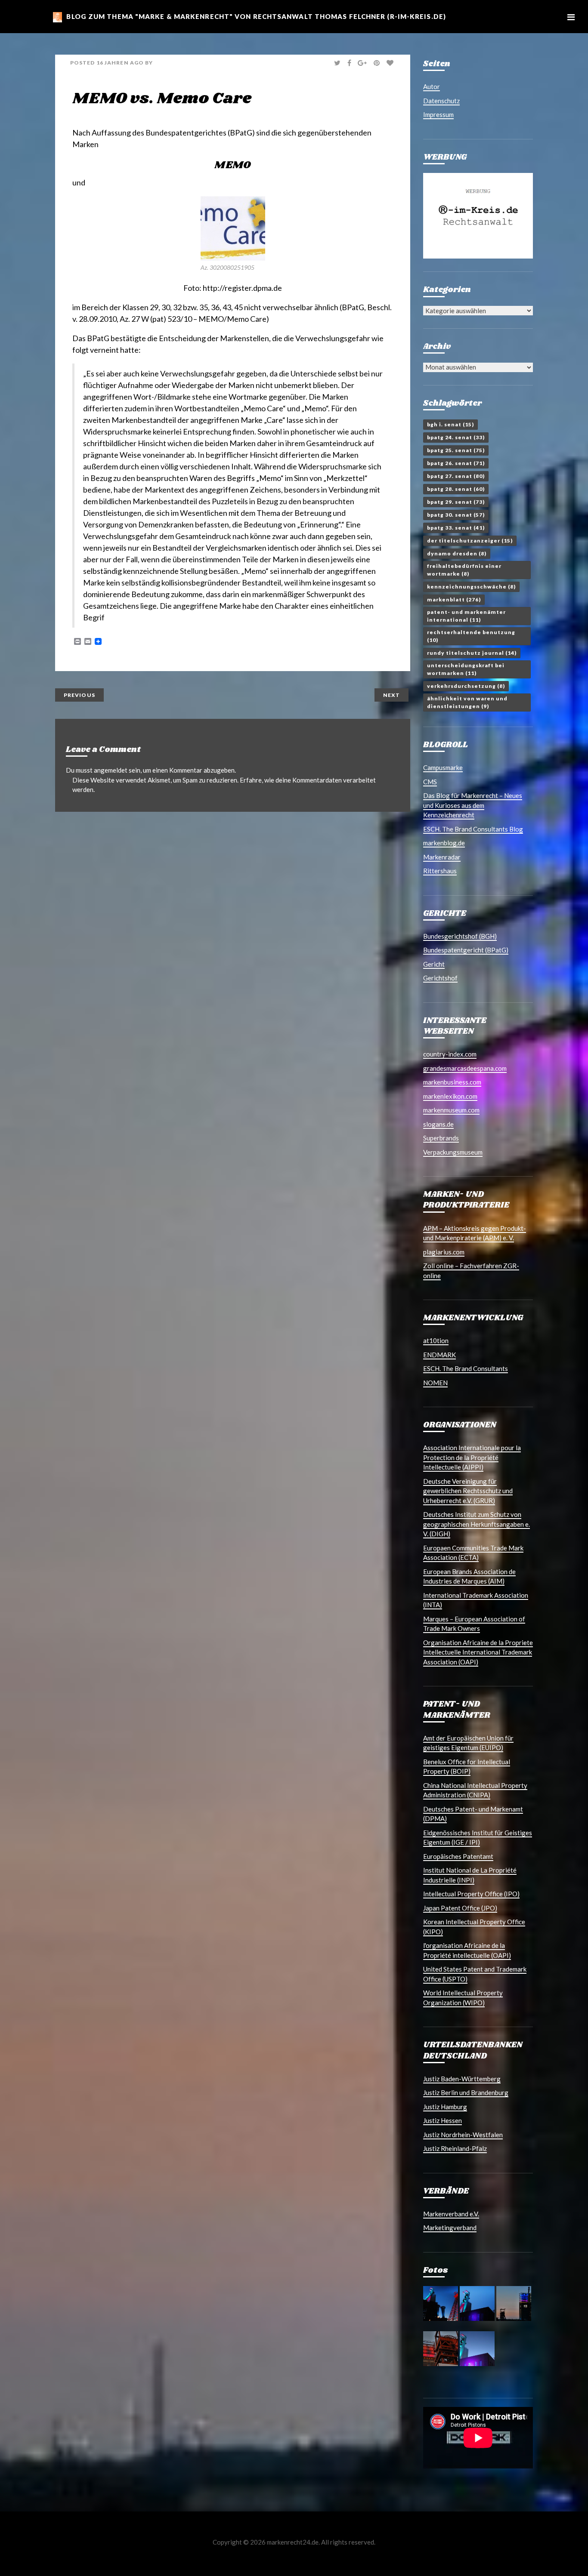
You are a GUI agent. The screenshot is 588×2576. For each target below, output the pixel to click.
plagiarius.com (444, 1252)
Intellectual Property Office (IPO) (471, 1894)
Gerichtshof (440, 978)
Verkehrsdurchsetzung (466, 686)
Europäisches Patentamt (458, 1856)
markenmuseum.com (451, 1110)
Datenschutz (441, 101)
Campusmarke (443, 767)
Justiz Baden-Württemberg (462, 2079)
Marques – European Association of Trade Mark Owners (474, 1624)
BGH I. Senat (450, 424)
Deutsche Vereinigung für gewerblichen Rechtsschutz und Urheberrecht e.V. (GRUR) (468, 1491)
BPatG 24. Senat (456, 437)
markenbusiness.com (452, 1082)
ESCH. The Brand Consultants (466, 1368)
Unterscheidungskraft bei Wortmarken (466, 669)
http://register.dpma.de (242, 288)
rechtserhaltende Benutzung (471, 636)
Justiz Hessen (443, 2120)
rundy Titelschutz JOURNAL (472, 653)
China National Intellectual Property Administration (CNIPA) (475, 1790)
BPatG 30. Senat (456, 515)
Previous (79, 695)
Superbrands (441, 1138)
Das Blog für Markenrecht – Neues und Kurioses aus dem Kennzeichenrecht (473, 805)
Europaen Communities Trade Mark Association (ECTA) (473, 1553)
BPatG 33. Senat (456, 528)
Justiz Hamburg (445, 2107)
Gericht (434, 964)
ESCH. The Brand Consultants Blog (473, 829)
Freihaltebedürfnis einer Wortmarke (464, 570)
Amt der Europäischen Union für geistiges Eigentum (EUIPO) (468, 1743)
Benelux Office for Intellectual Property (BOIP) (467, 1767)
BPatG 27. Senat (456, 476)
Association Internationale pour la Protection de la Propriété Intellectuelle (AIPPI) (472, 1457)
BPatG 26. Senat (456, 463)
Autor (432, 86)
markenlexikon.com (450, 1096)
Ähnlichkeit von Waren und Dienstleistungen (467, 702)
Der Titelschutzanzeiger (470, 541)
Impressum (438, 114)
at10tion (436, 1340)
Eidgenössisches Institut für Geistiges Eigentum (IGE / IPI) (478, 1838)
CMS (430, 782)
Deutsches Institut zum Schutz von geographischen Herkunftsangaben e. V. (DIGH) (477, 1524)
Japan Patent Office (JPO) (460, 1908)
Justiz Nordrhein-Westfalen (463, 2135)
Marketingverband (450, 2228)
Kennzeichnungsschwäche (471, 587)
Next (391, 695)
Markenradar (442, 857)
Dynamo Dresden (457, 553)
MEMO (233, 165)
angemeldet (111, 770)
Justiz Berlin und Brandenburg (466, 2092)
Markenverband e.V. (451, 2214)
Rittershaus (440, 871)
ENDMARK (439, 1355)
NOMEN (435, 1383)
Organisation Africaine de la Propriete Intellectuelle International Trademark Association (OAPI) (478, 1652)
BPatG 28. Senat (456, 489)
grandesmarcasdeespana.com (465, 1068)
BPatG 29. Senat (456, 502)
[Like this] (391, 63)
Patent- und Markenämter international (466, 616)
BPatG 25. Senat (456, 450)
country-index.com (450, 1054)
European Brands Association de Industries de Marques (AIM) (469, 1576)
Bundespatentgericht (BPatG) (466, 950)
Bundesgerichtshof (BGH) (460, 936)
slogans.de (438, 1124)
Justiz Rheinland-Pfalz (455, 2148)
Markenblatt (454, 599)
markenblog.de (444, 843)
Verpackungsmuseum (453, 1152)
